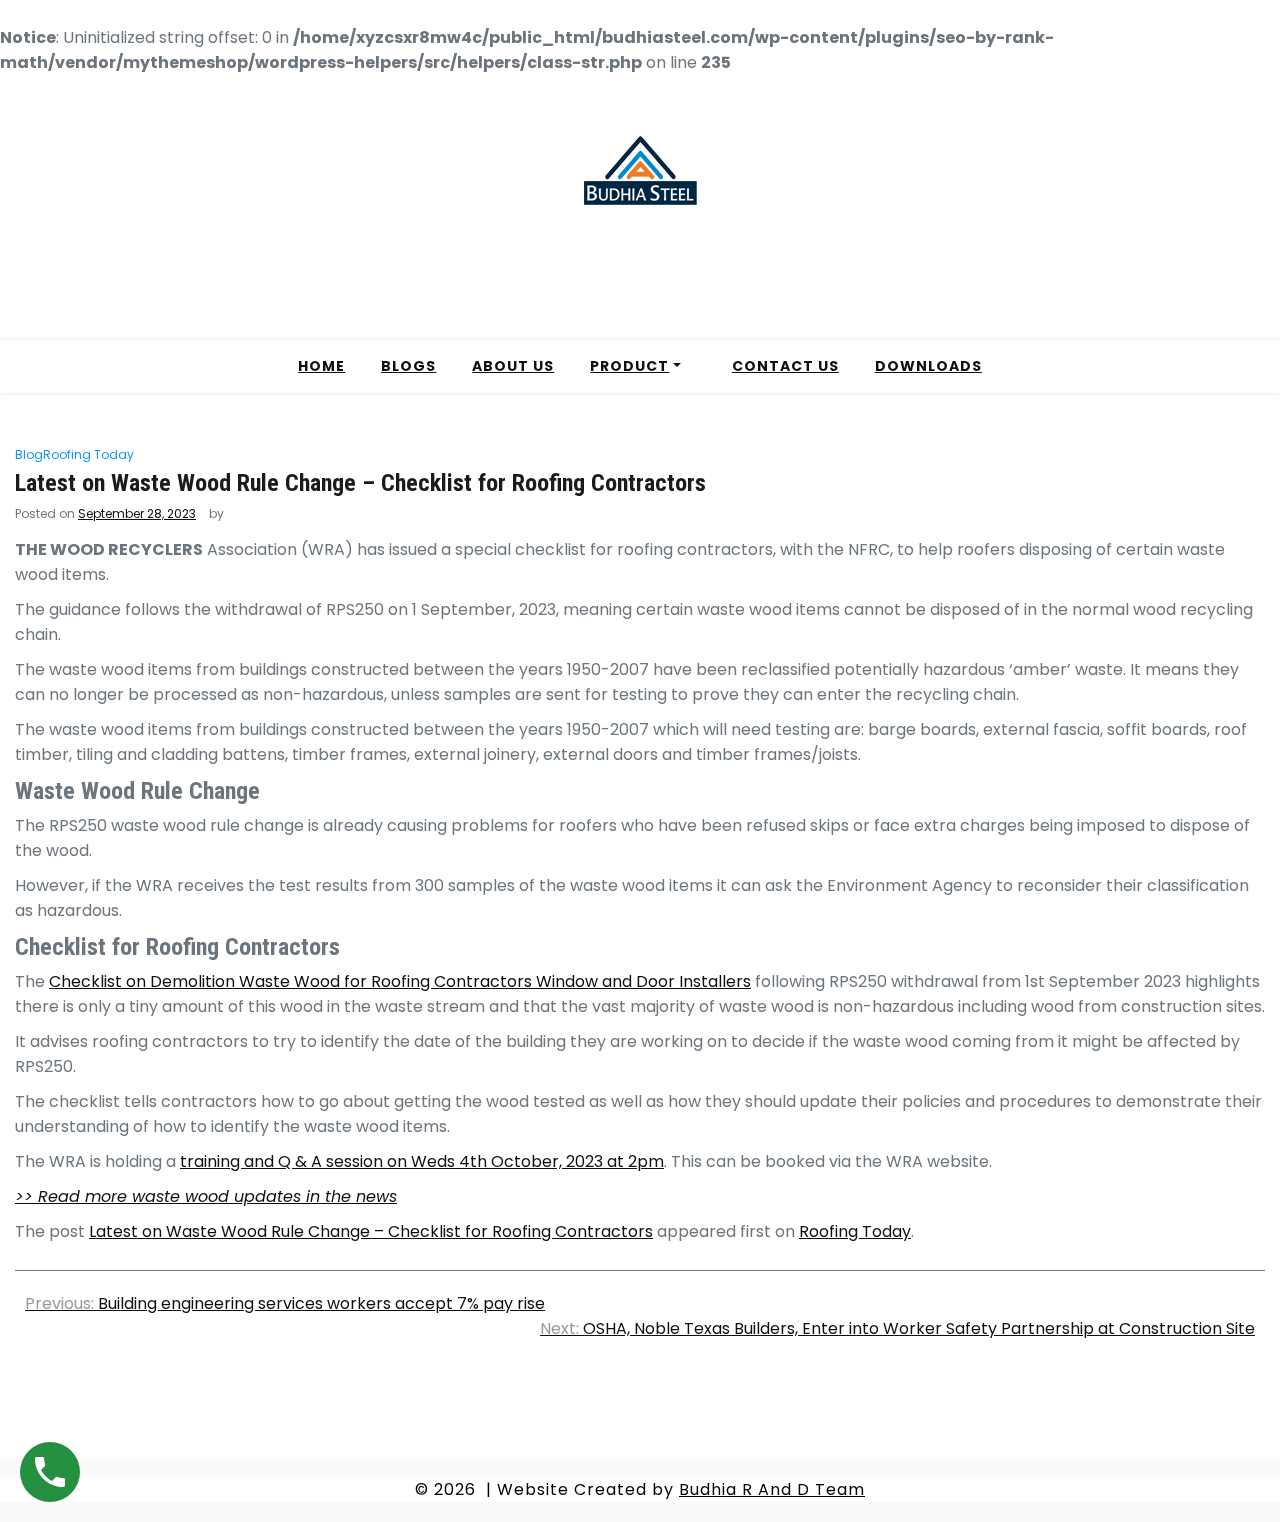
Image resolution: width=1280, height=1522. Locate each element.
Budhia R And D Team (772, 1489)
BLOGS (408, 366)
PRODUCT (629, 366)
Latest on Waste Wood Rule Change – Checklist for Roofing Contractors (371, 1231)
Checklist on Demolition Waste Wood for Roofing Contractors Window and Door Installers (400, 981)
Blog (29, 454)
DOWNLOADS (928, 366)
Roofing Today (88, 454)
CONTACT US (785, 366)
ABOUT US (513, 366)
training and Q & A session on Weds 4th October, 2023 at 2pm (422, 1161)
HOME (321, 366)
